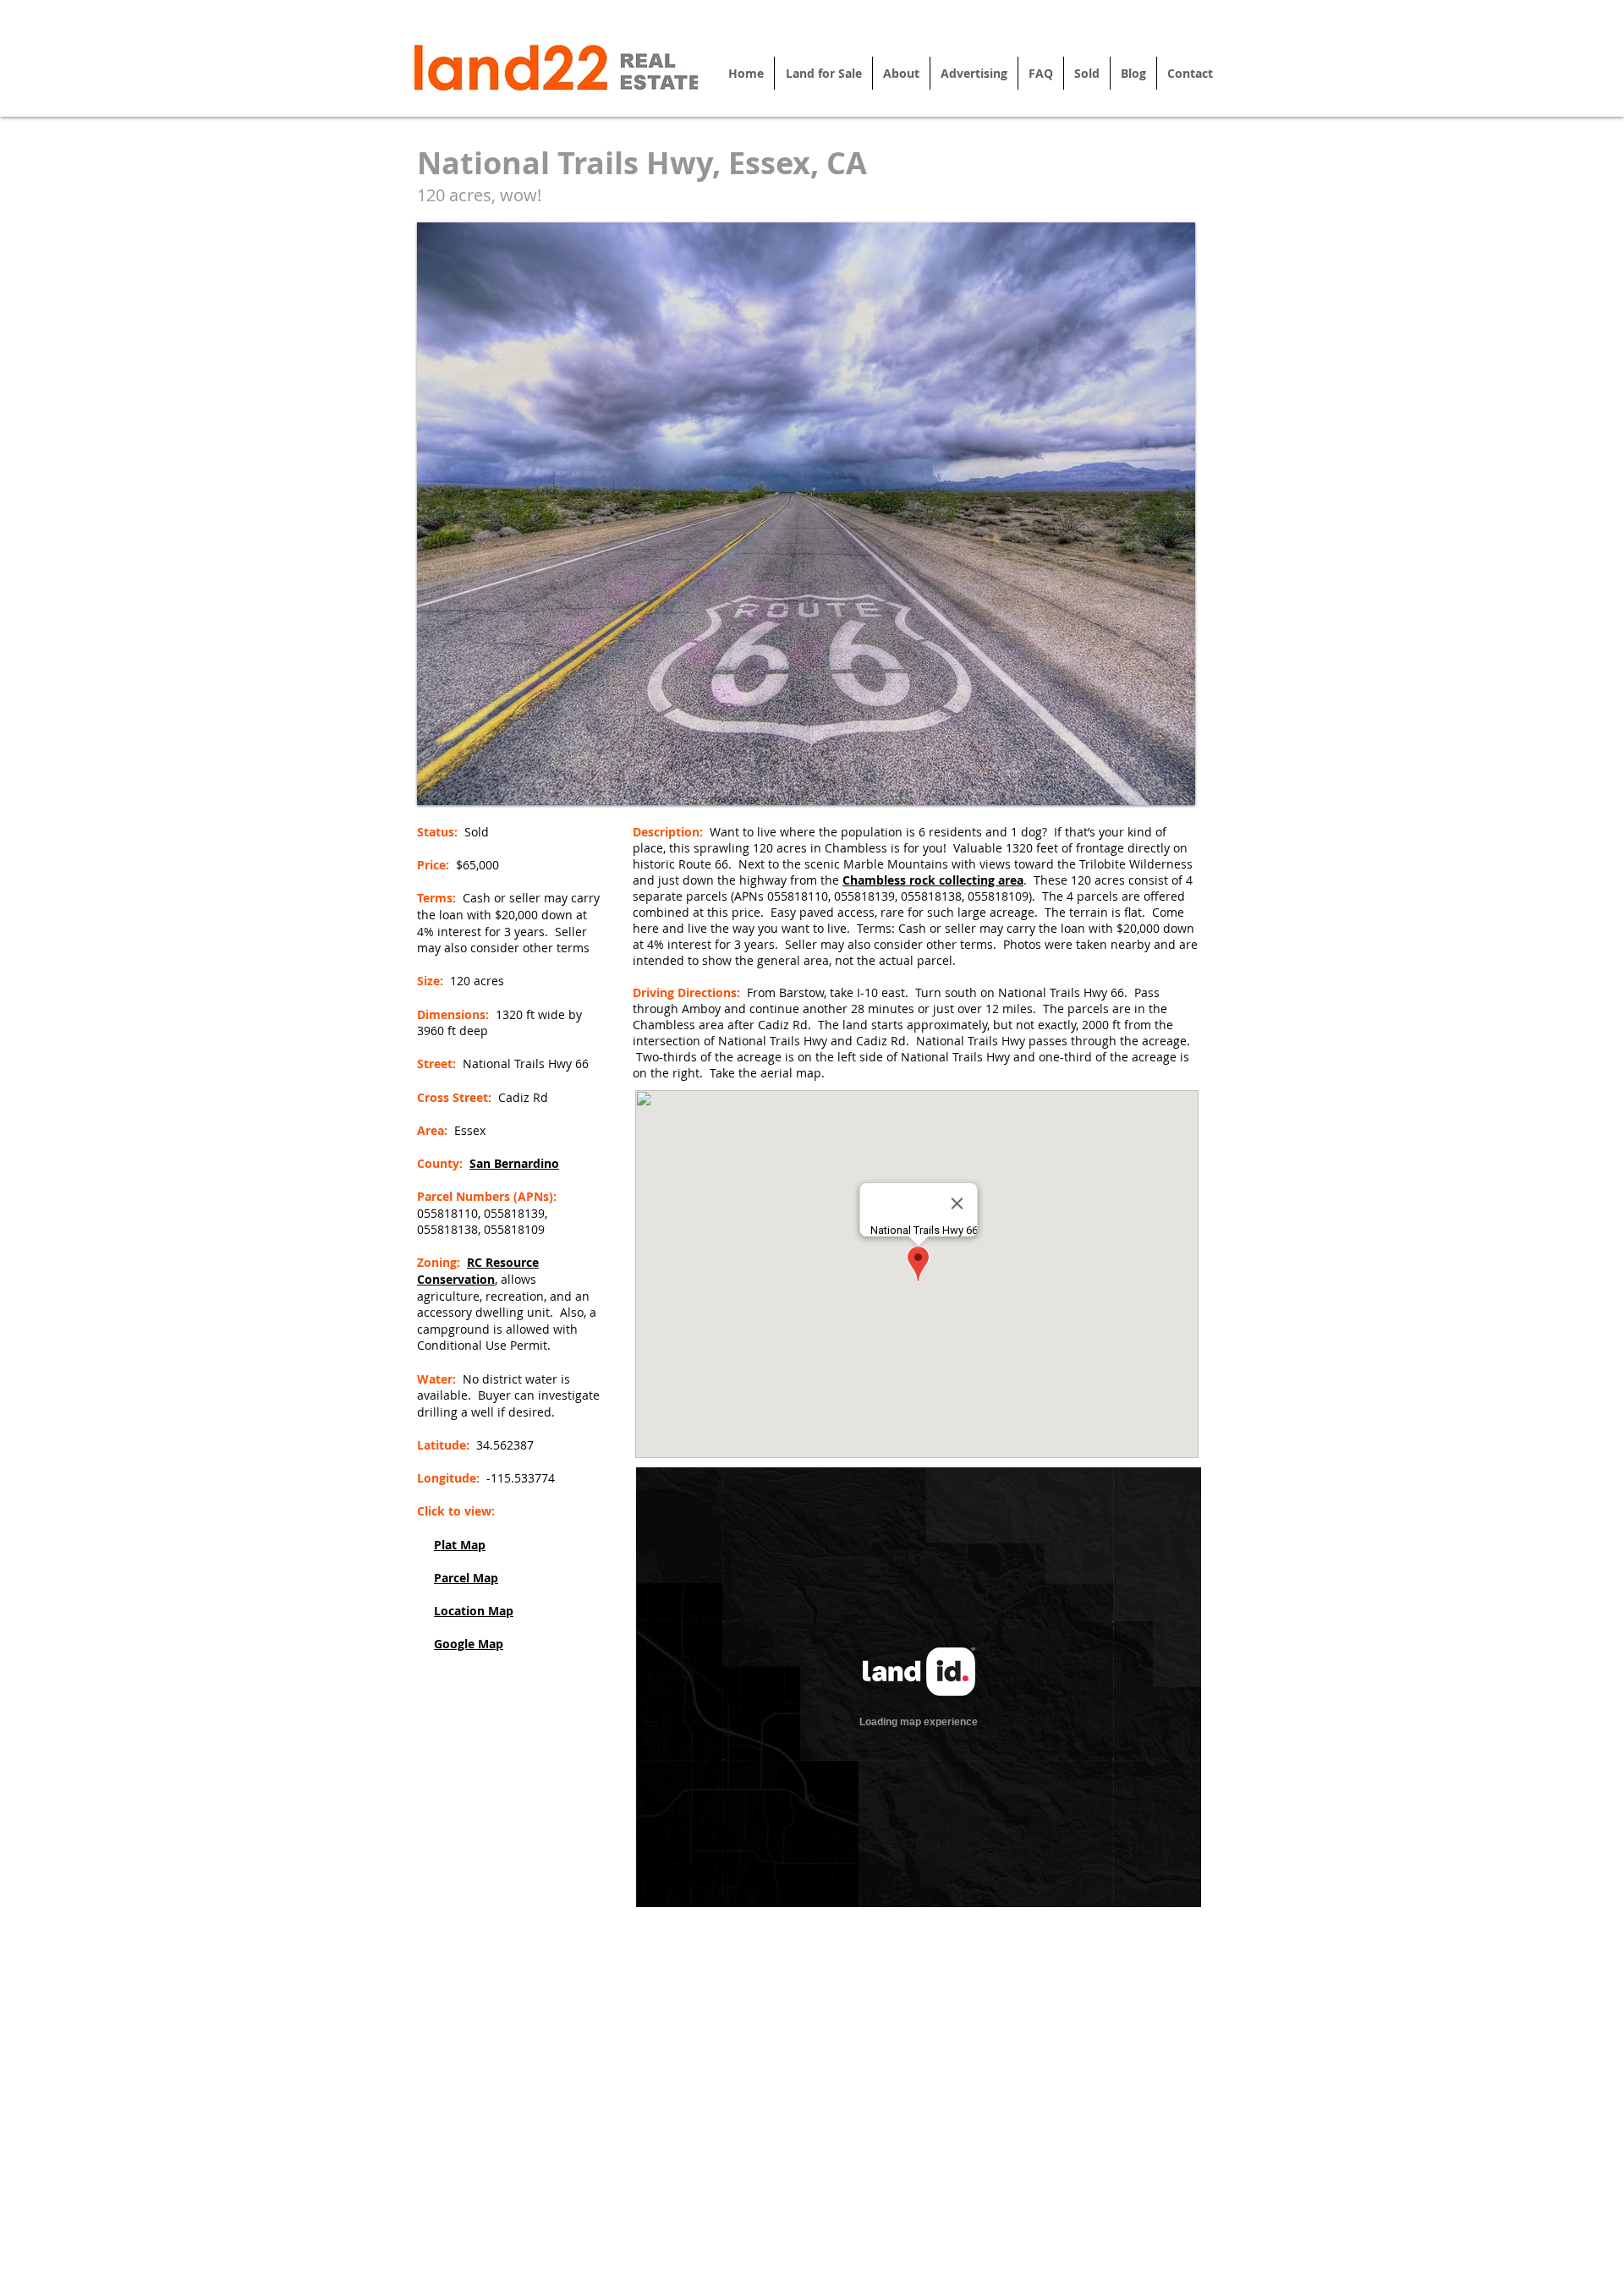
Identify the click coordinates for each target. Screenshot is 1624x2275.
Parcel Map (466, 1578)
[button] (806, 514)
